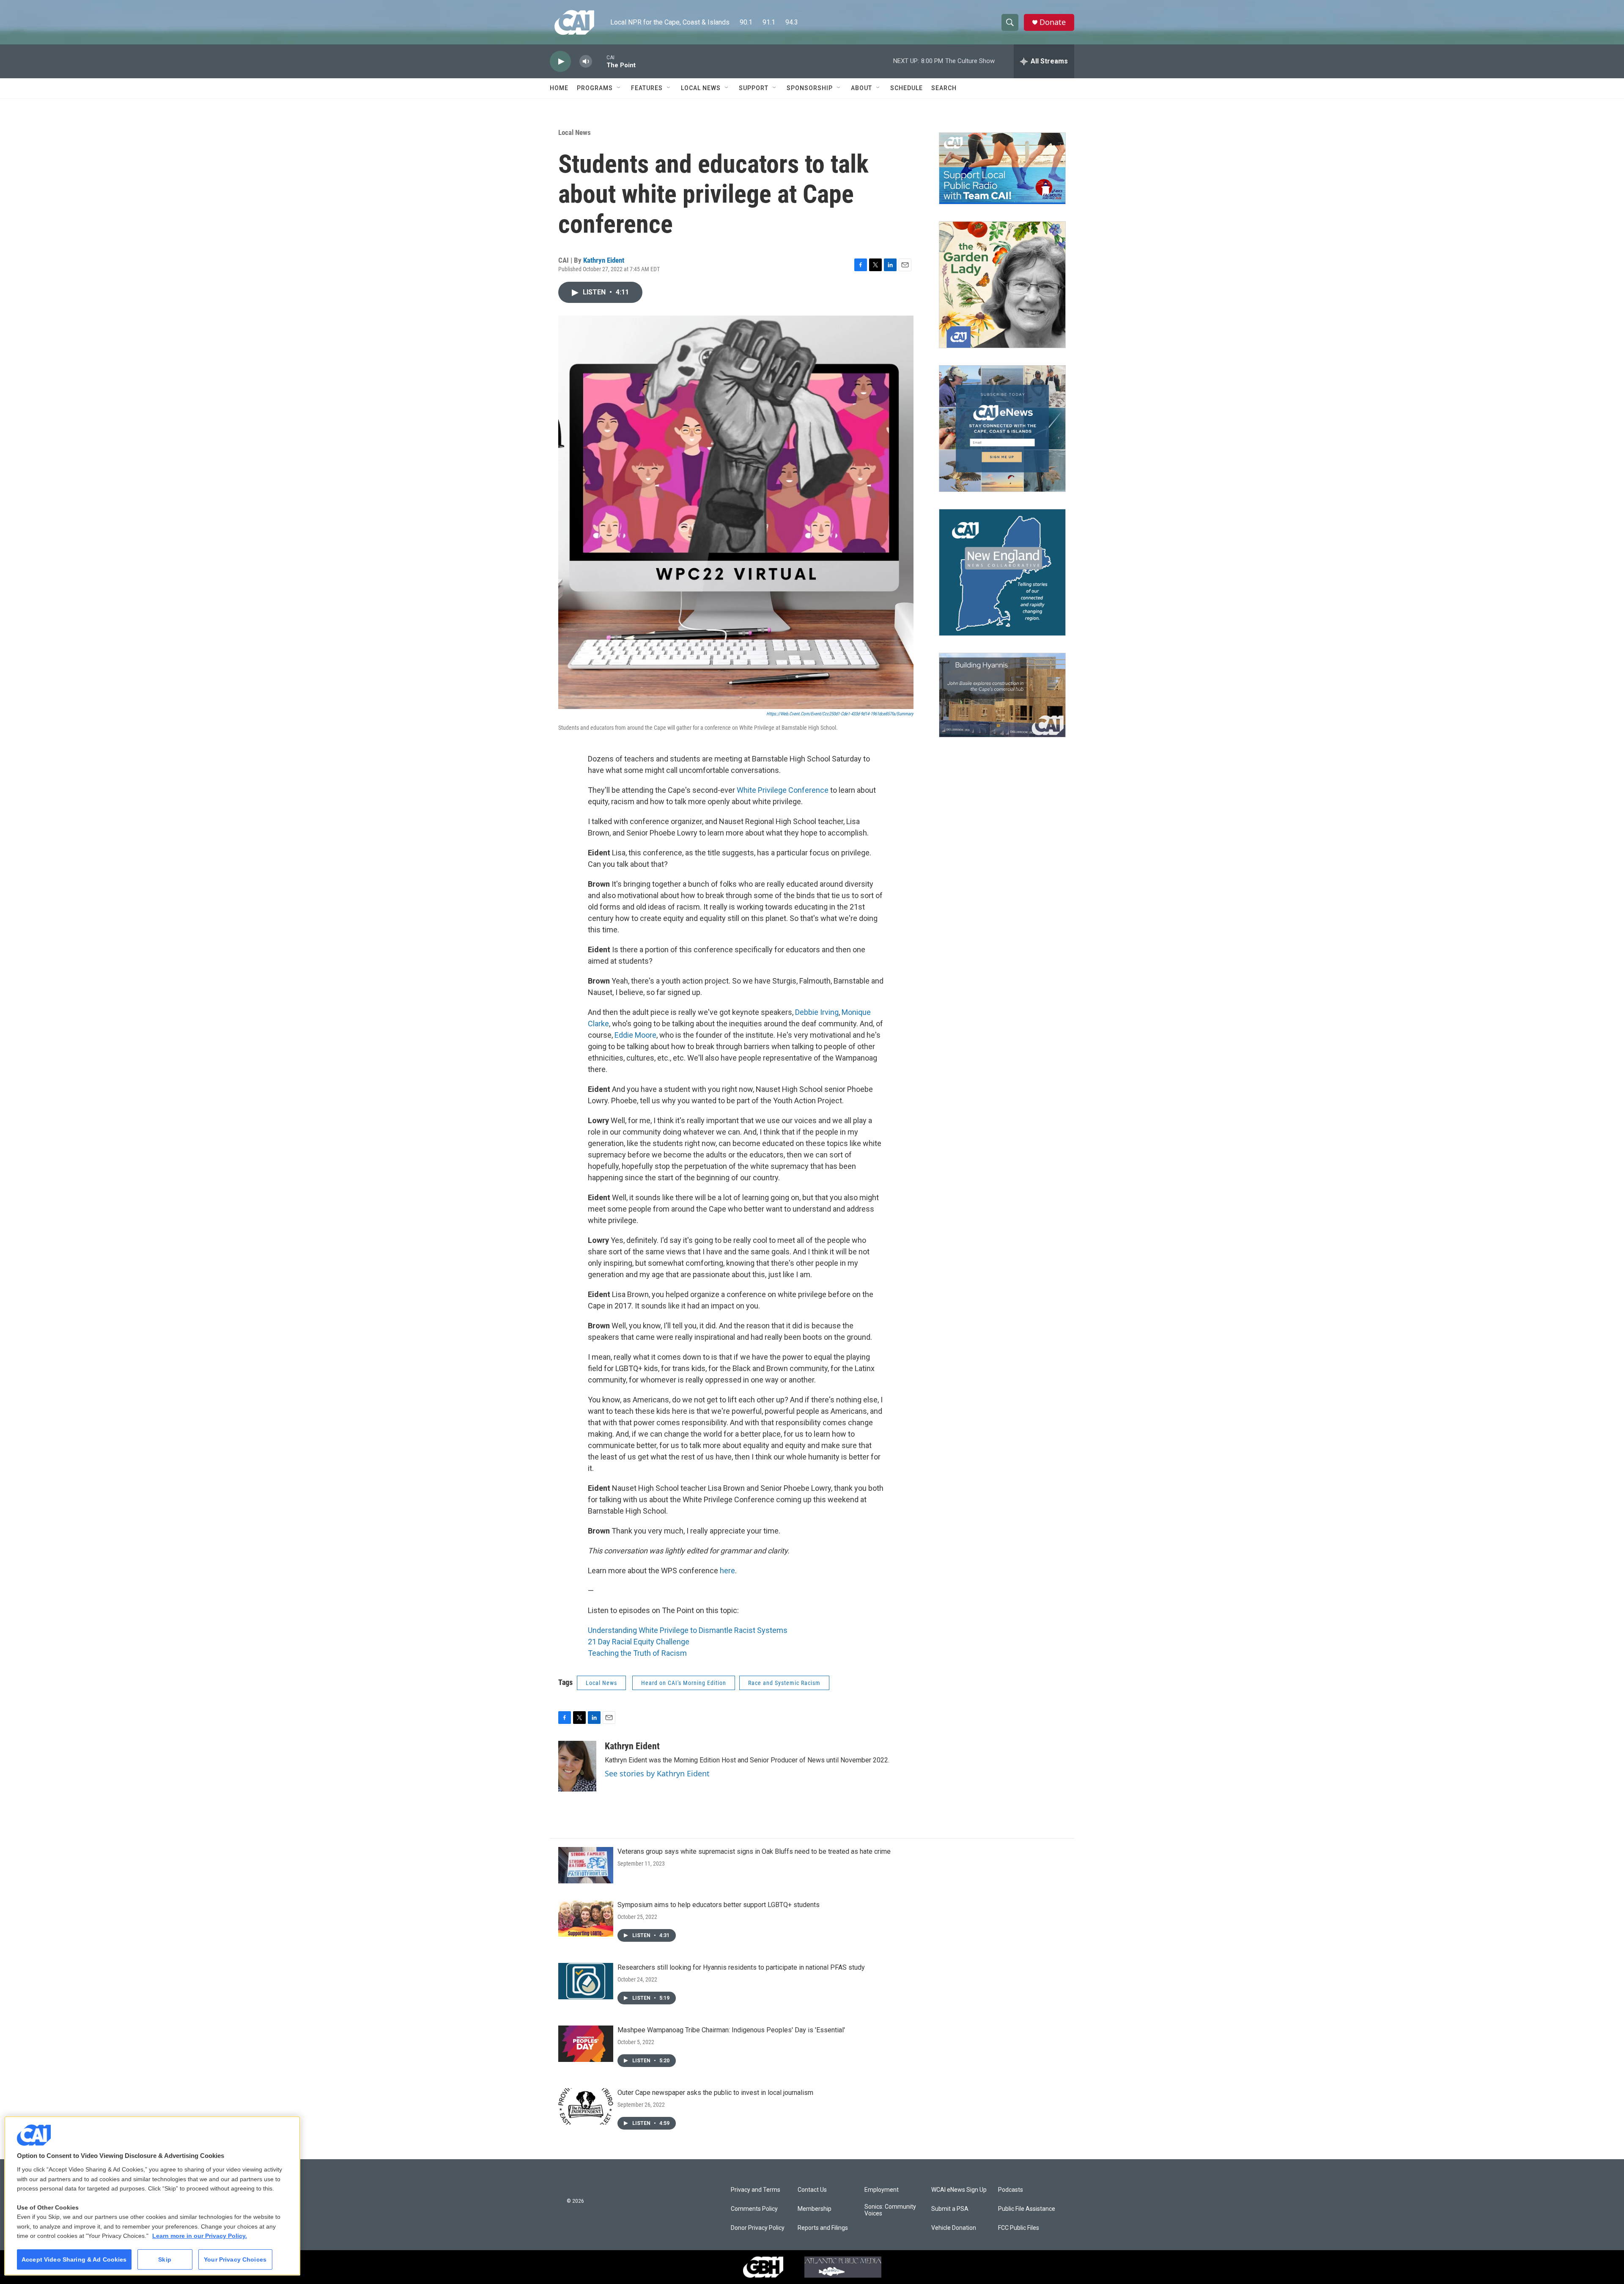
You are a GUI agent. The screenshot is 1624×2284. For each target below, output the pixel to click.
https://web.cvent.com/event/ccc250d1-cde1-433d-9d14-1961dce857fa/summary (840, 714)
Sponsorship (810, 88)
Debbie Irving (817, 1012)
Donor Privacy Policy (758, 2228)
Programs (595, 88)
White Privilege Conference (783, 790)
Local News (701, 88)
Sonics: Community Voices (890, 2210)
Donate (1053, 22)
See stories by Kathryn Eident (657, 1773)
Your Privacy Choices (235, 2259)
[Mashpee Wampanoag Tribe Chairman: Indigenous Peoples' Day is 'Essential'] (586, 2044)
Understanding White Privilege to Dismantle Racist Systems (688, 1630)
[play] (560, 62)
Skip (165, 2259)
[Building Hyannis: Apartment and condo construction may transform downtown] (1002, 695)
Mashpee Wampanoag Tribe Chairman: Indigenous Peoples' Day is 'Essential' (731, 2030)
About (861, 88)
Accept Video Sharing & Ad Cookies (74, 2259)
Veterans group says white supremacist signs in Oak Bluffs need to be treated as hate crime (754, 1851)
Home (559, 88)
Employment (882, 2190)
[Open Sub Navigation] (619, 88)
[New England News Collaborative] (1002, 572)
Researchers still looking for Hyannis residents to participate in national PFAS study (741, 1967)
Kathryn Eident (604, 260)
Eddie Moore (635, 1035)
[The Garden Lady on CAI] (1002, 285)
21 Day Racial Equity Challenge (639, 1642)
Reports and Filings (823, 2228)
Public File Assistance (1027, 2209)
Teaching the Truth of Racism (637, 1653)
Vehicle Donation (954, 2228)
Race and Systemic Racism (784, 1683)
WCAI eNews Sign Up (959, 2190)
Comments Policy (754, 2209)
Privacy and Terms (756, 2190)
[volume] (586, 62)
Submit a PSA (950, 2209)
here (727, 1571)
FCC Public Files (1019, 2228)
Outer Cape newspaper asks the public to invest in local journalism (715, 2093)
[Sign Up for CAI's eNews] (1002, 429)
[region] (152, 2196)
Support (754, 88)
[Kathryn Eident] (577, 1766)
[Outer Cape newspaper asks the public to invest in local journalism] (586, 2106)
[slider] (599, 61)
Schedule (907, 88)
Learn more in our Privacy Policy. (200, 2236)
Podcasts (1011, 2190)
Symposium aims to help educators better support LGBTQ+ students (719, 1905)
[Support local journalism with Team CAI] (1002, 168)
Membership (815, 2209)
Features (647, 88)
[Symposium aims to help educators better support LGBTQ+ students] (586, 1918)
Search (944, 88)
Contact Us (812, 2190)
